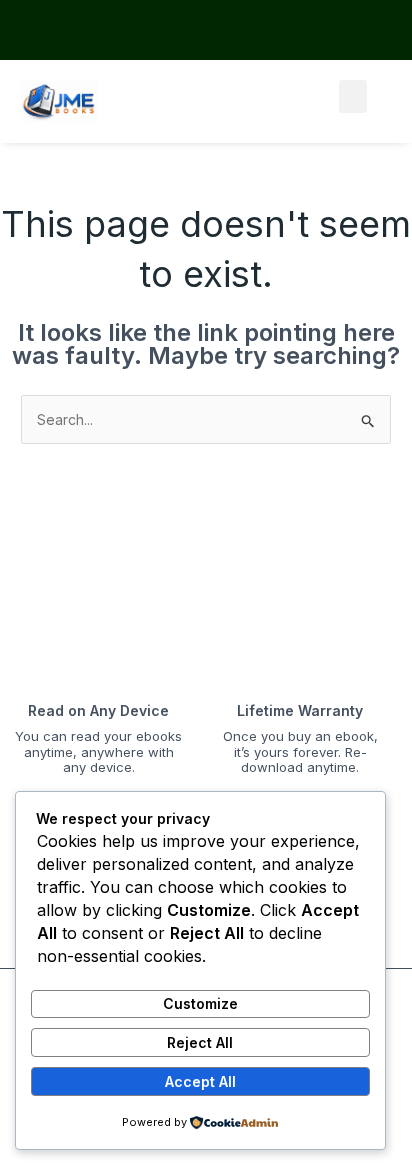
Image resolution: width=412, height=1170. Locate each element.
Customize (200, 1003)
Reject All (200, 1042)
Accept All (200, 1081)
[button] (353, 96)
